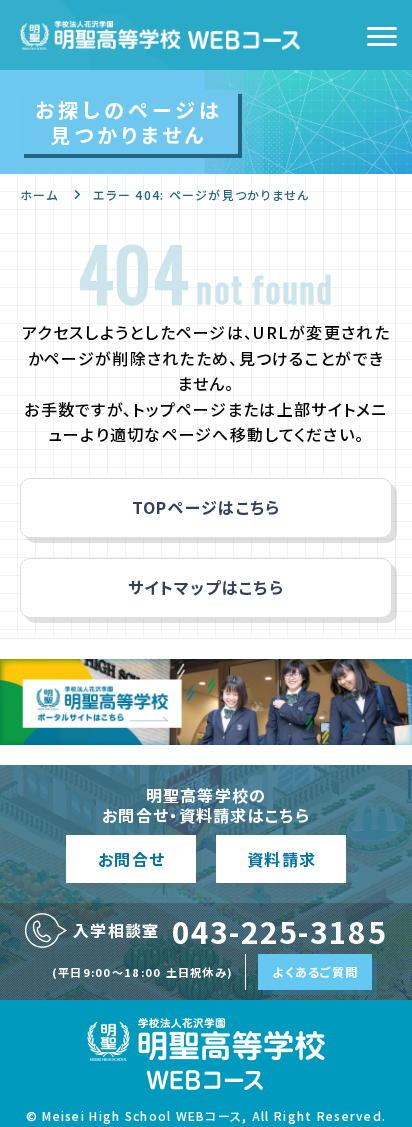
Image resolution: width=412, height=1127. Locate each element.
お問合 (131, 859)
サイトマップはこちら (206, 587)
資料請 (281, 859)
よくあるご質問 (315, 971)
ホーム (39, 194)
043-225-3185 (279, 931)
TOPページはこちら (206, 507)
